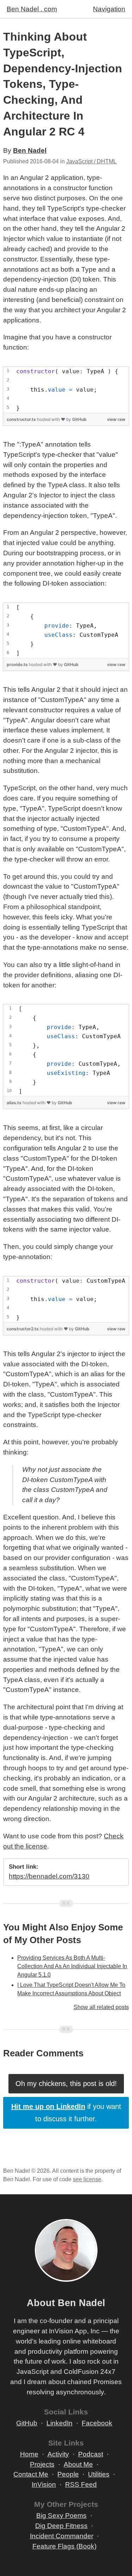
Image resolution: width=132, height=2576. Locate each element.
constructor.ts (22, 419)
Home (29, 2454)
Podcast (91, 2454)
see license (87, 2179)
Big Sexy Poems (61, 2515)
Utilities (99, 2474)
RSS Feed (81, 2484)
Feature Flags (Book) (64, 2546)
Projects (42, 2464)
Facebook (97, 2423)
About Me (78, 2464)
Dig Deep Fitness (61, 2526)
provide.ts (18, 664)
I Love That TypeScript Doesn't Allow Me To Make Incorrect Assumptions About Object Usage (71, 1993)
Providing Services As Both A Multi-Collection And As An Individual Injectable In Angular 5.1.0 (72, 1966)
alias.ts (15, 1103)
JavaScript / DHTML (91, 161)
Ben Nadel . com (32, 9)
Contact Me (31, 2474)
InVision (44, 2484)
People (68, 2474)
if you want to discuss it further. (66, 2113)
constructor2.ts (23, 1329)
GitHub (79, 419)
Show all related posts (101, 2007)
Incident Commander (62, 2536)
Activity (58, 2454)
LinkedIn (59, 2423)
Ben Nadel (30, 150)
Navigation (109, 9)
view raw (116, 419)
